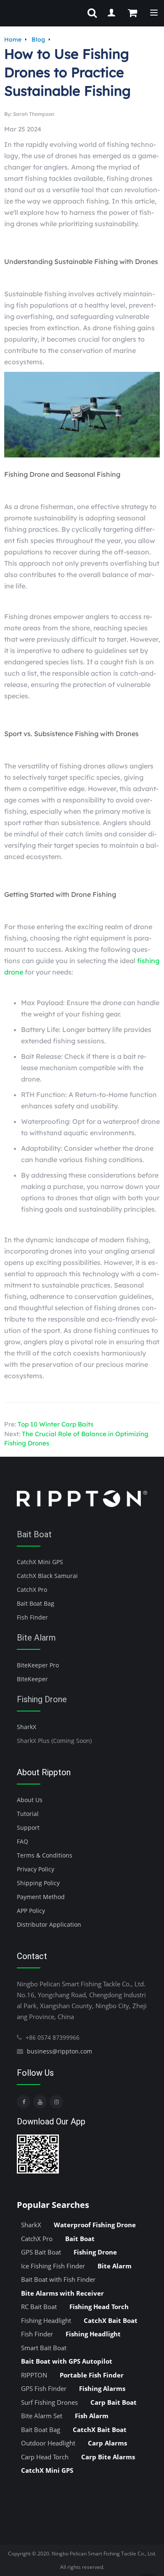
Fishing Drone (42, 1699)
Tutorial (28, 1814)
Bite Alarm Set (42, 2416)
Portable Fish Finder (92, 2375)
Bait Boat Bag (36, 1603)
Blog (38, 39)
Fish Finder (32, 1617)
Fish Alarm (92, 2416)
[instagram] (56, 2102)
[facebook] (24, 2102)
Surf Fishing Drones (49, 2402)
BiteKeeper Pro (38, 1665)
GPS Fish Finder (44, 2388)
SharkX (26, 1727)
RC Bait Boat (39, 2307)
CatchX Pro (32, 1590)
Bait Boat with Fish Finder (58, 2279)
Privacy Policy (36, 1869)
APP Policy (31, 1911)
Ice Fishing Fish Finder (53, 2266)
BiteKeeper (32, 1679)
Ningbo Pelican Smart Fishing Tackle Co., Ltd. (104, 2554)
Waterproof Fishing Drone (95, 2225)
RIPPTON (34, 2375)
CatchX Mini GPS (40, 1562)
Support (28, 1827)
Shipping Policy (38, 1883)
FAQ (22, 1841)
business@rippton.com (60, 2051)
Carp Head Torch (45, 2457)
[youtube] (40, 2102)
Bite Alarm (36, 1638)
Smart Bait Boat (44, 2348)
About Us (30, 1800)
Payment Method (41, 1897)
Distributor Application (49, 1924)
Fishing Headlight (46, 2320)
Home (13, 39)
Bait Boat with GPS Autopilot (67, 2361)
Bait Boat (34, 1534)
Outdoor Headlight (48, 2443)
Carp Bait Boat (114, 2402)
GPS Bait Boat (41, 2252)
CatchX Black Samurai (47, 1576)
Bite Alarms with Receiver (62, 2293)
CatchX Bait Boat (111, 2320)
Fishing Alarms (102, 2388)
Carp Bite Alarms (108, 2457)
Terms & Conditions (45, 1855)
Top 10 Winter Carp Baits (56, 1424)
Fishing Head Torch (99, 2307)
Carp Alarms (107, 2443)
